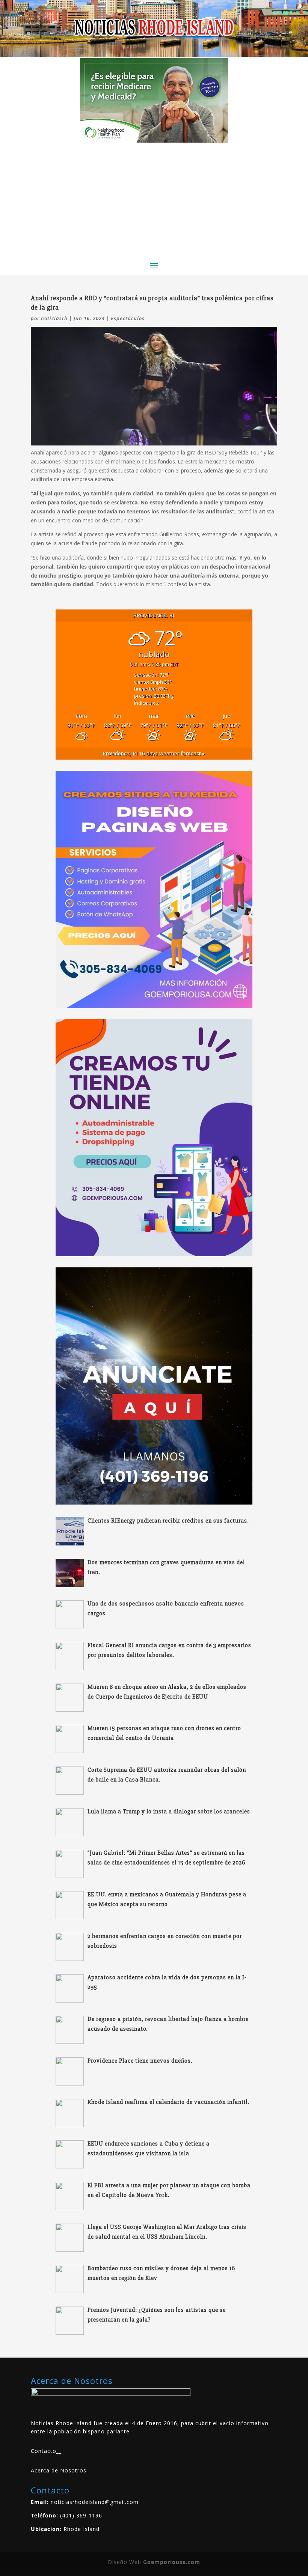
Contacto (44, 2451)
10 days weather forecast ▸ (154, 753)
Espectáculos (128, 318)
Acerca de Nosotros (59, 2470)
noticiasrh (54, 318)
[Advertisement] (154, 199)
